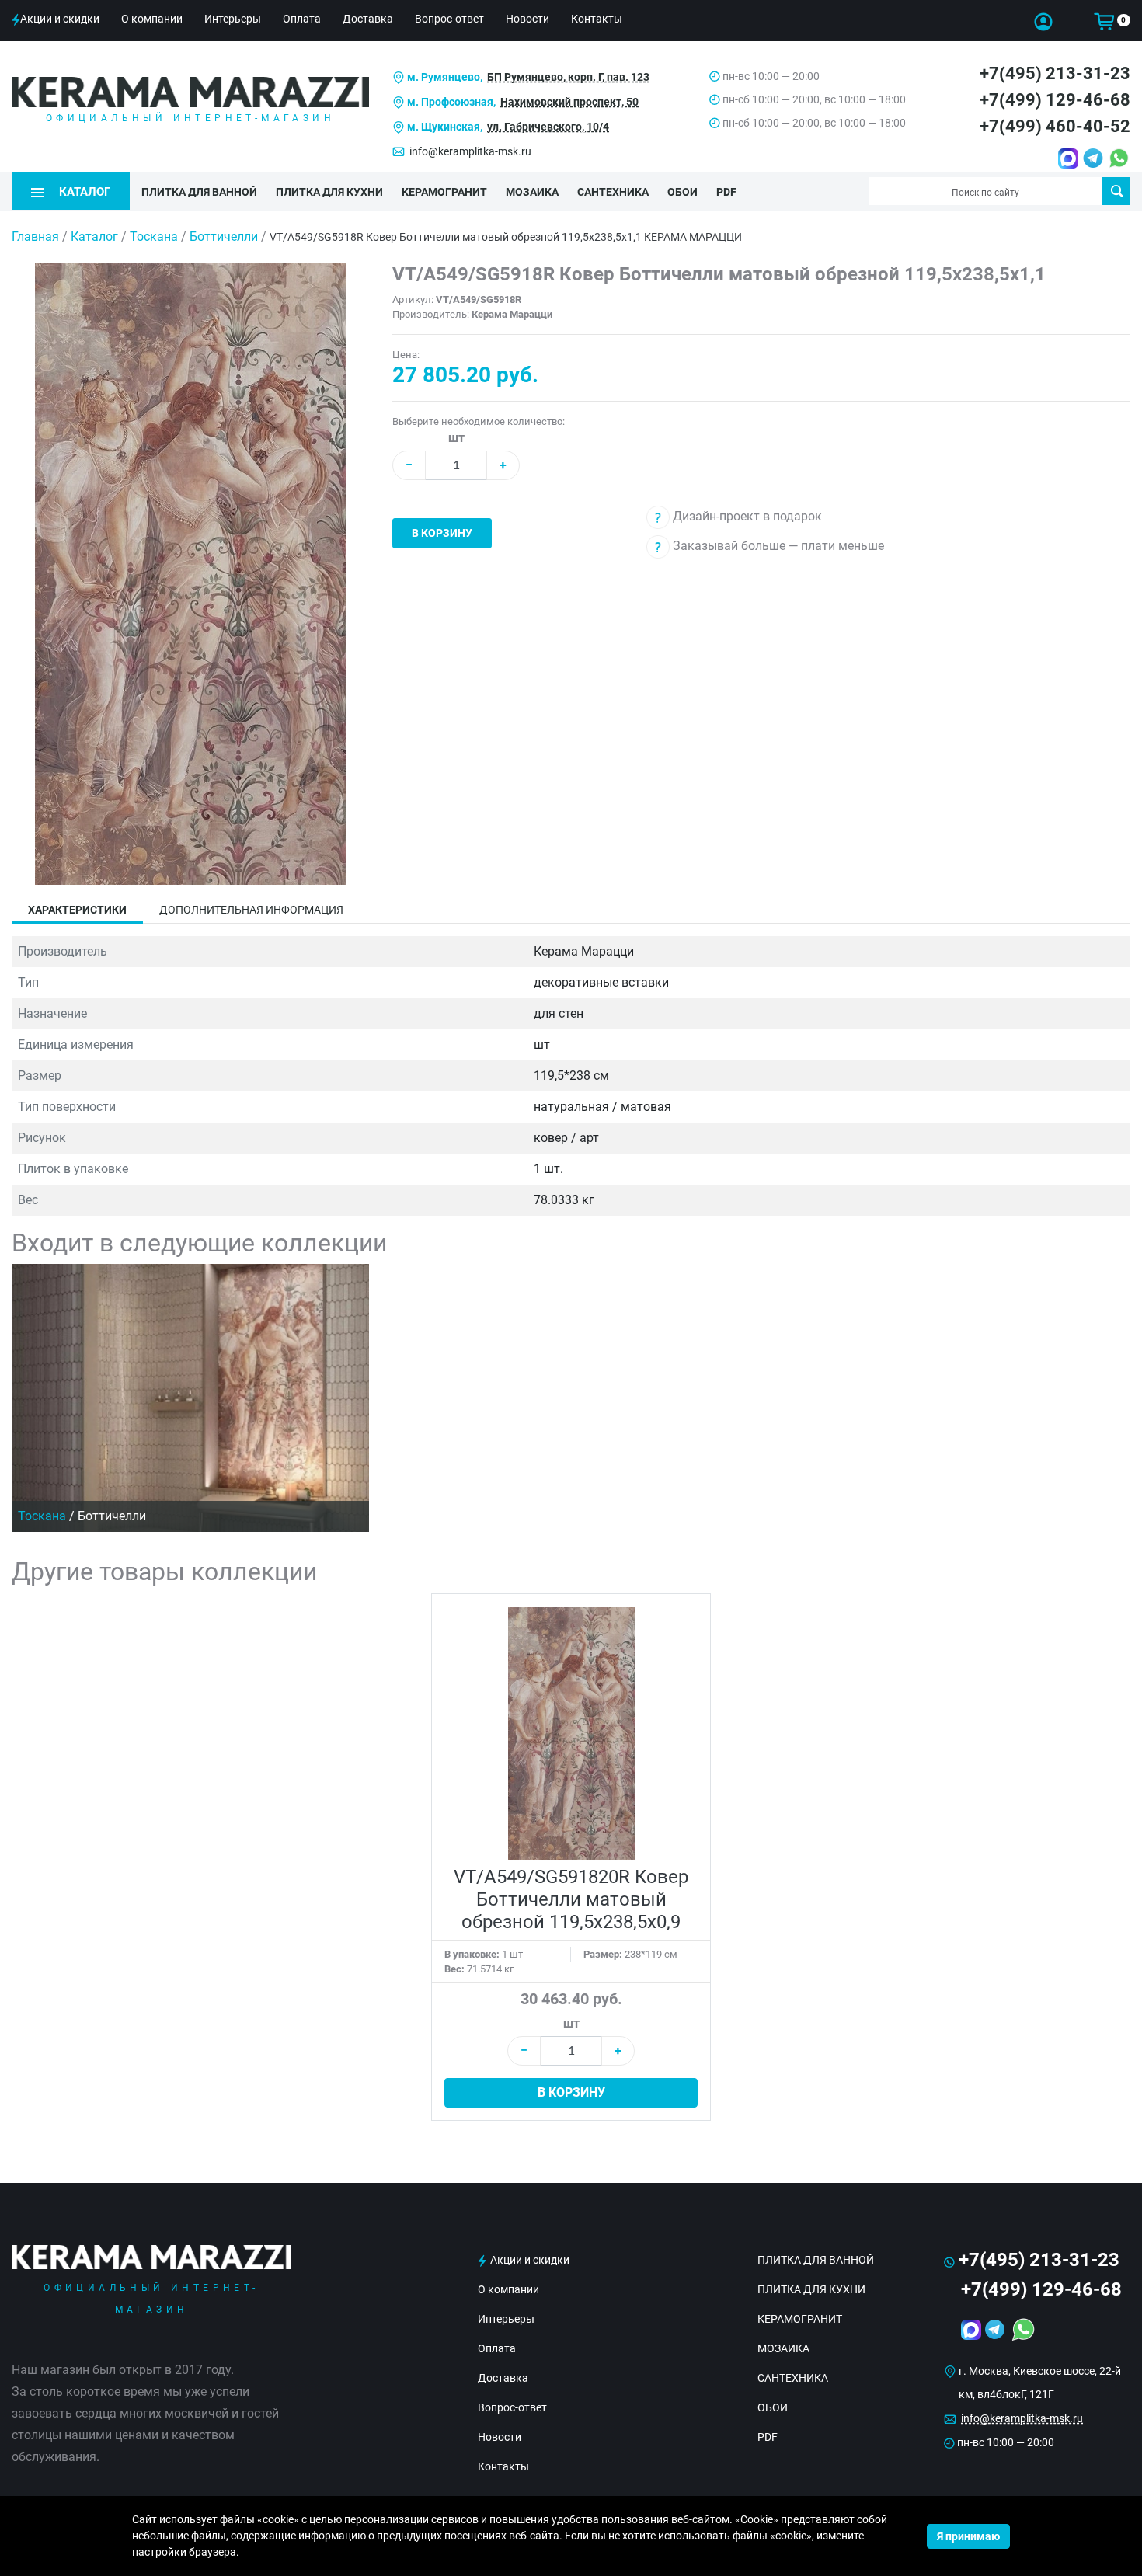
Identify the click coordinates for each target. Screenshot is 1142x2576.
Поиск (1116, 191)
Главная (35, 237)
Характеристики (77, 910)
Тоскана (155, 237)
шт (456, 438)
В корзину (442, 533)
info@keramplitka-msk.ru (470, 151)
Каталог (94, 237)
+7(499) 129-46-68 (1055, 100)
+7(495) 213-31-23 (1055, 73)
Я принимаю (968, 2536)
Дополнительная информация (251, 910)
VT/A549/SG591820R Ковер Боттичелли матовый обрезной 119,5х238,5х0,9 (571, 1899)
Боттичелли (225, 237)
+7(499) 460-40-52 (1055, 126)
